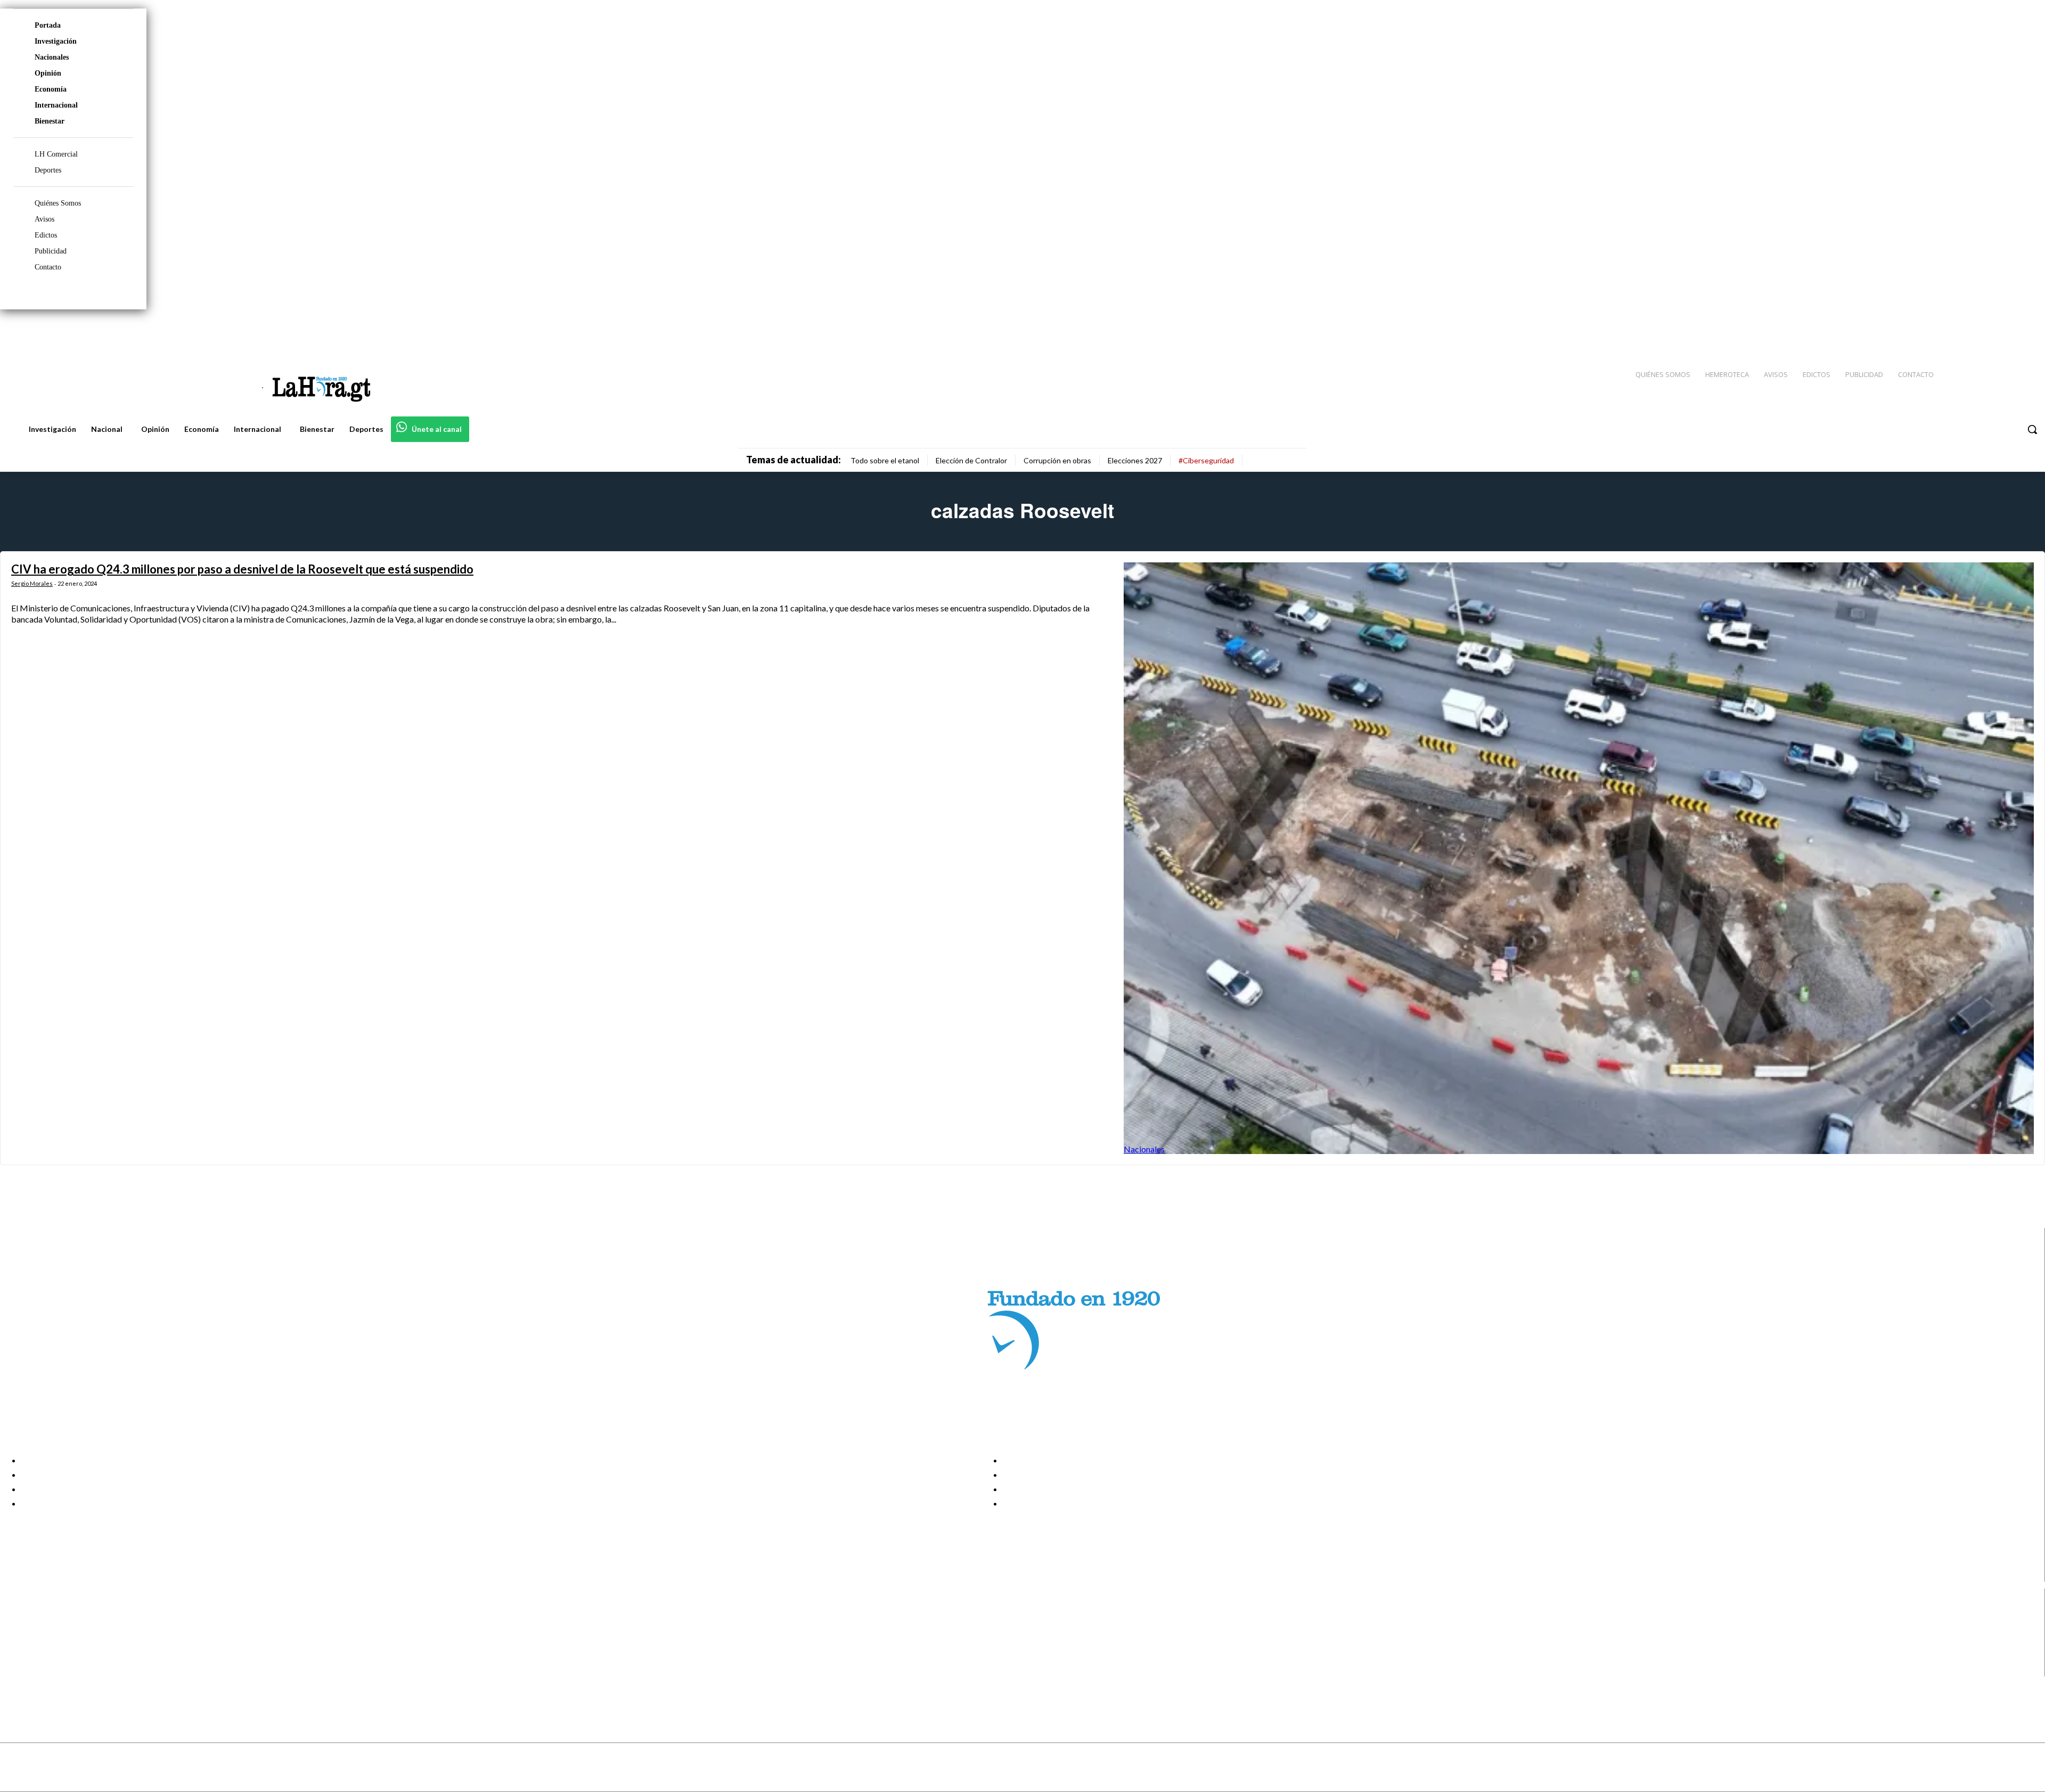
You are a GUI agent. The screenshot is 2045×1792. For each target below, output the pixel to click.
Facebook (50, 1616)
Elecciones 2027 (1135, 460)
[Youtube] (2025, 331)
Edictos (46, 235)
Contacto (48, 267)
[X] (17, 1656)
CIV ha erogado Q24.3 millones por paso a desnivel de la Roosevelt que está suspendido (242, 569)
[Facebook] (1949, 331)
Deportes (48, 170)
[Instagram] (1968, 331)
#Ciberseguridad (1206, 460)
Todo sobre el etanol (885, 460)
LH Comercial (56, 154)
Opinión (48, 73)
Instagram (51, 1630)
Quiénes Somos (58, 203)
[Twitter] (2006, 331)
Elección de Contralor (971, 460)
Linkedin (47, 1643)
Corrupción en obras (1057, 460)
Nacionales (52, 57)
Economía (51, 89)
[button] (2032, 429)
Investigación (56, 41)
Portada (48, 25)
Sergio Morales (32, 583)
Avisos (44, 219)
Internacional (56, 105)
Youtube (47, 1670)
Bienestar (50, 121)
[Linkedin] (1987, 331)
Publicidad (51, 251)
